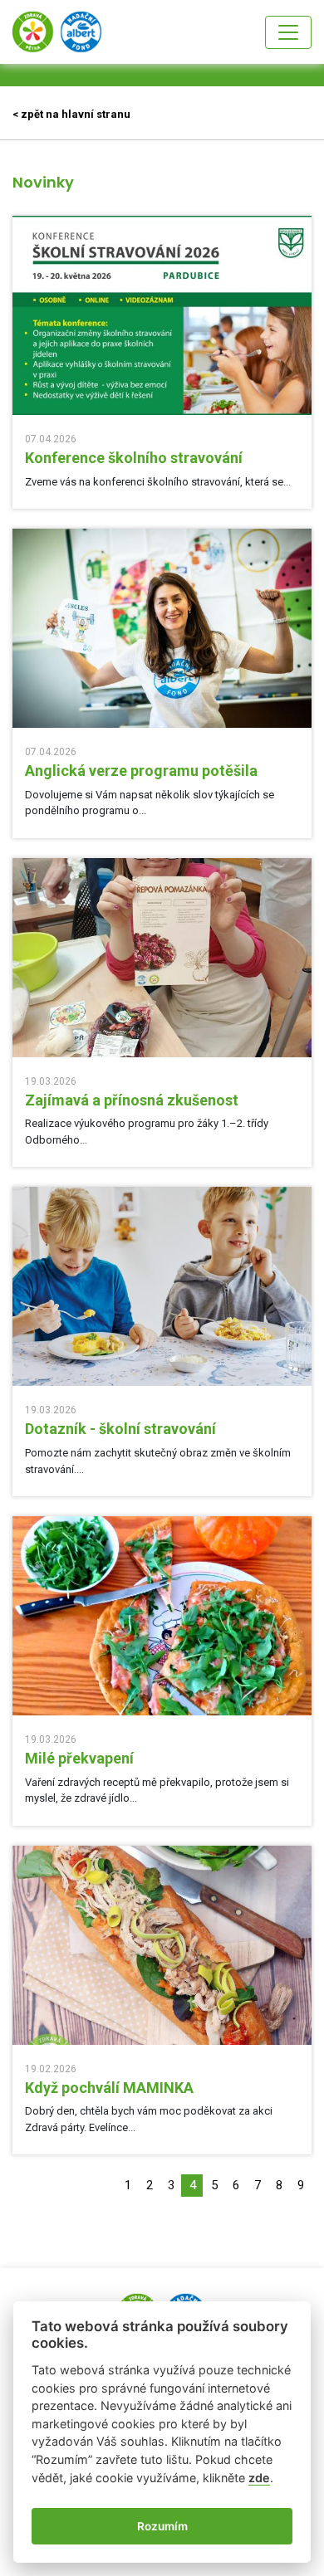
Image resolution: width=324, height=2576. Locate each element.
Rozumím (162, 2526)
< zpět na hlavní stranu (71, 114)
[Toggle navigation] (288, 32)
